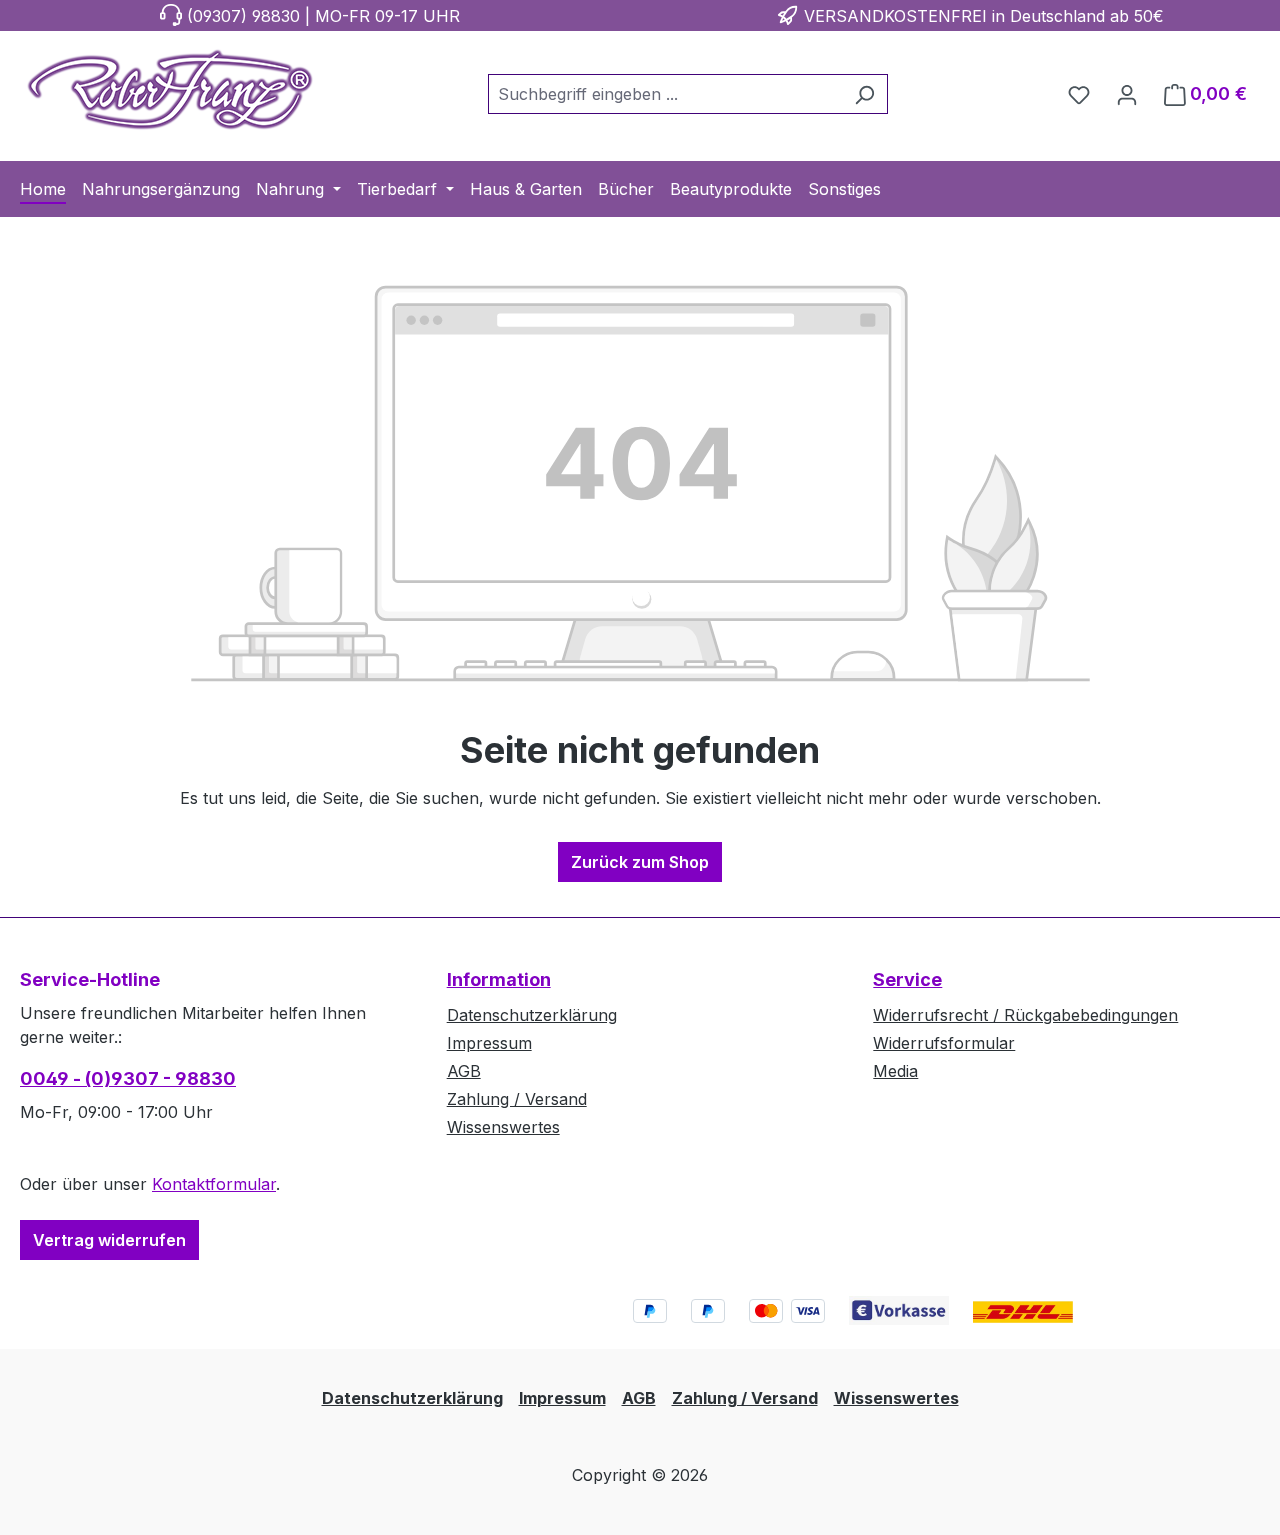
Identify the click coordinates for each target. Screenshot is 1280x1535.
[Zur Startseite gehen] (170, 90)
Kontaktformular (214, 1184)
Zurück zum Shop (640, 862)
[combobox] (665, 94)
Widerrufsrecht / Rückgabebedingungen (1025, 1015)
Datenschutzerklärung (532, 1015)
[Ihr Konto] (1127, 94)
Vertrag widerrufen (109, 1240)
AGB (464, 1071)
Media (895, 1071)
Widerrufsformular (944, 1043)
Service (907, 979)
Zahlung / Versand (517, 1099)
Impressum (489, 1043)
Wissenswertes (503, 1127)
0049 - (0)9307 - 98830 (128, 1078)
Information (499, 979)
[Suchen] (864, 94)
